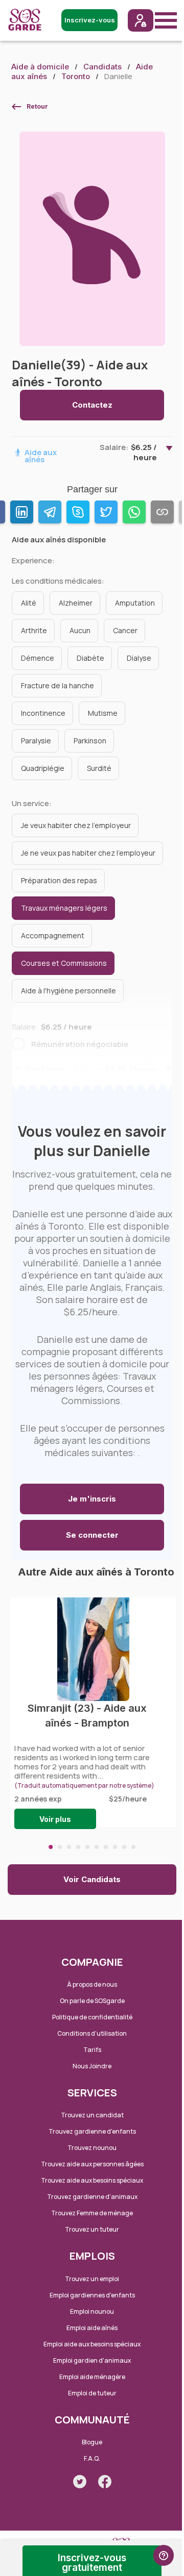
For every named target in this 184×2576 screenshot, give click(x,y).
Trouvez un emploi (92, 2279)
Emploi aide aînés (92, 2328)
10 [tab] (133, 1847)
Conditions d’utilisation (92, 2033)
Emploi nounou (92, 2311)
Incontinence (43, 713)
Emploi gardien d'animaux (92, 2360)
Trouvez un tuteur (92, 2229)
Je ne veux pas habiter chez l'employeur (88, 853)
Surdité (99, 768)
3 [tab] (69, 1847)
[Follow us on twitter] (80, 2482)
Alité (29, 603)
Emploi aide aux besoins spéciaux (92, 2344)
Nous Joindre (92, 2066)
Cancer (125, 630)
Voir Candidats (92, 1879)
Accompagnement (53, 935)
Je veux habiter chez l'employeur (76, 825)
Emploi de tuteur (92, 2393)
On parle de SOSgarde (92, 2001)
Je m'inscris (92, 1499)
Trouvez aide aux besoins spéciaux (92, 2180)
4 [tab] (78, 1847)
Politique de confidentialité (92, 2017)
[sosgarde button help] (164, 2555)
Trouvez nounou (92, 2148)
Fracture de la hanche (57, 685)
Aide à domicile (40, 67)
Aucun (80, 630)
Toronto (76, 76)
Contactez (92, 405)
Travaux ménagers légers (64, 908)
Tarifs (92, 2050)
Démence (38, 658)
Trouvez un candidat (92, 2115)
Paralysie (36, 741)
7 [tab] (106, 1847)
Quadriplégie (43, 768)
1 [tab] (51, 1847)
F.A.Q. (92, 2458)
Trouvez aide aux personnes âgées (92, 2164)
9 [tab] (124, 1847)
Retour (37, 106)
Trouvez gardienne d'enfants (92, 2131)
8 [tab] (115, 1847)
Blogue (92, 2442)
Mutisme (103, 713)
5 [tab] (87, 1847)
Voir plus (55, 1819)
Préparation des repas (59, 880)
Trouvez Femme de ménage (92, 2213)
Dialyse (139, 658)
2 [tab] (60, 1847)
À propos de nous (92, 1984)
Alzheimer (76, 603)
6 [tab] (97, 1847)
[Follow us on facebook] (105, 2482)
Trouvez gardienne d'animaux (92, 2197)
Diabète (90, 658)
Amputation (135, 603)
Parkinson (90, 741)
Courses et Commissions (64, 963)
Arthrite (34, 630)
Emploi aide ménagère (92, 2377)
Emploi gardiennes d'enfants (92, 2295)
